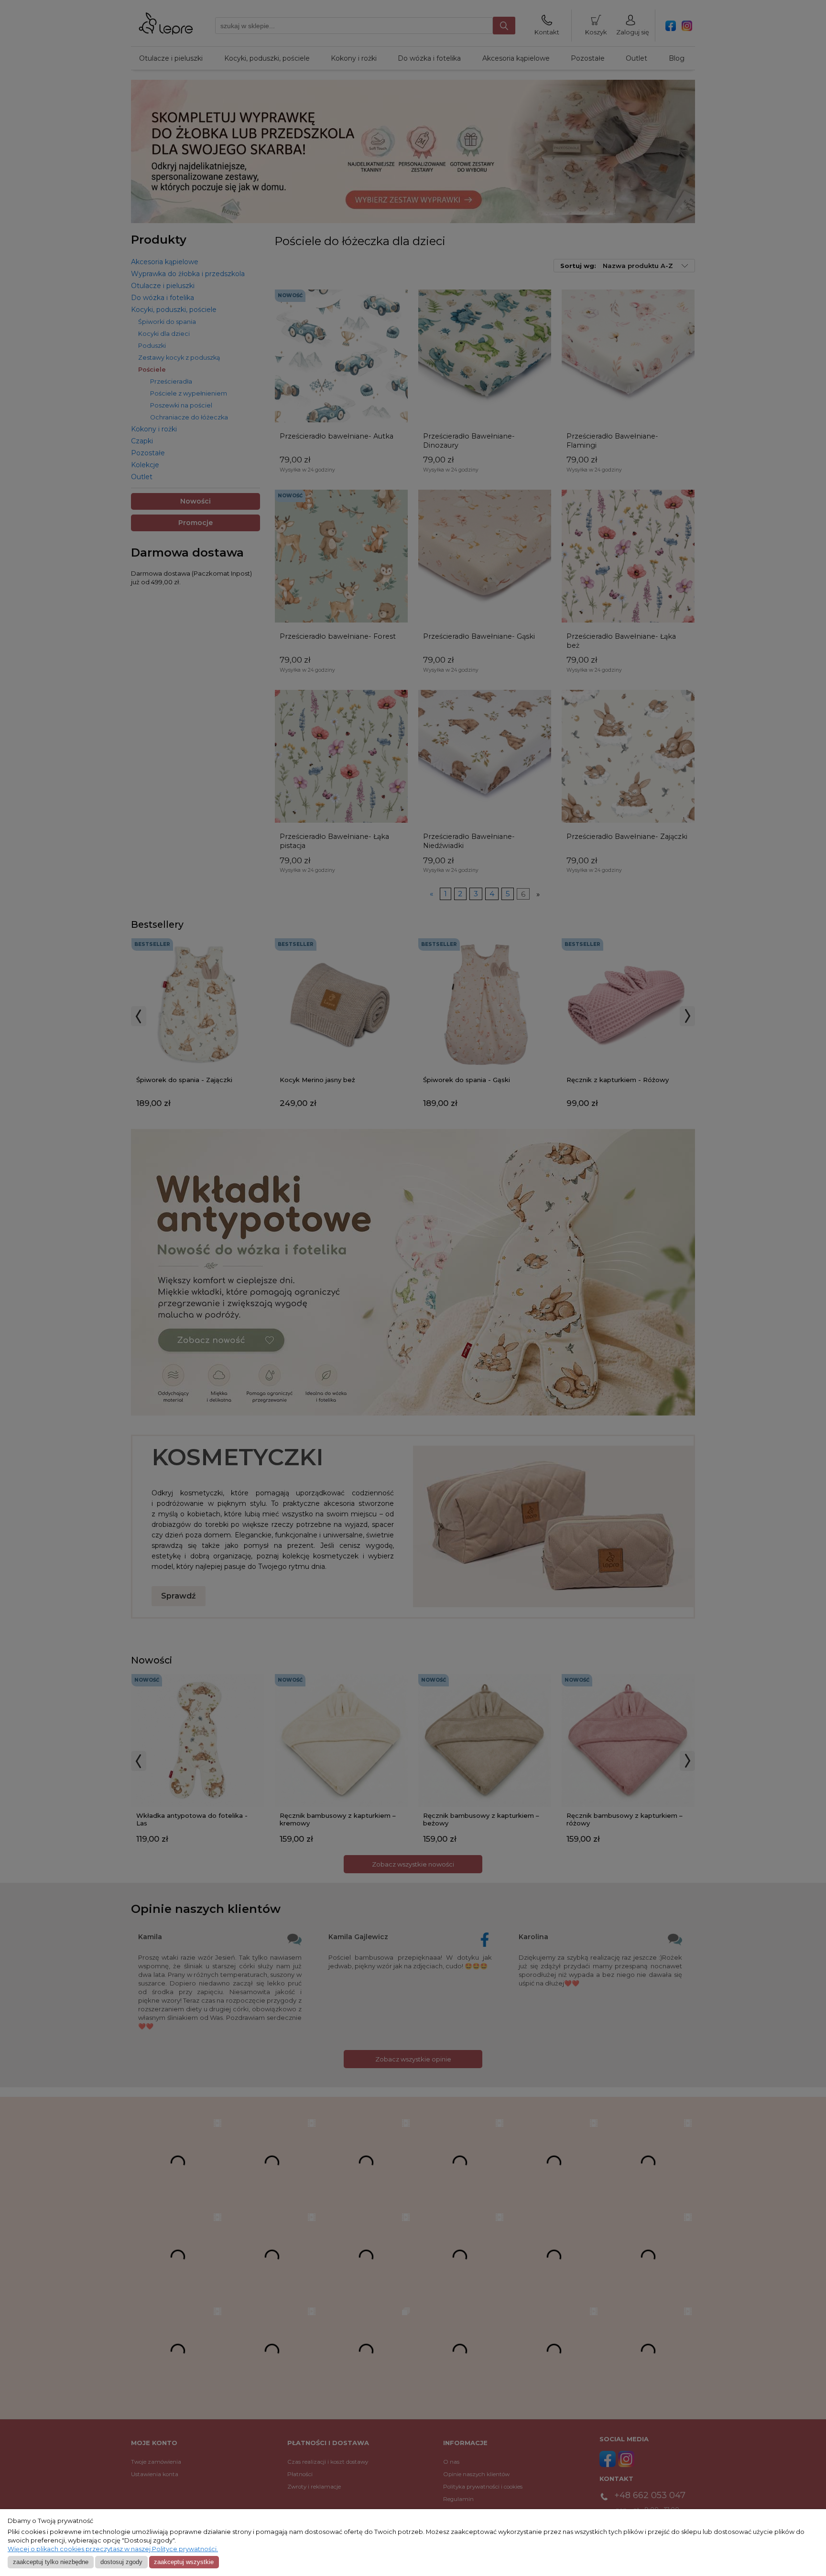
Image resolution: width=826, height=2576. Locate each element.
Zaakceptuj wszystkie (184, 2562)
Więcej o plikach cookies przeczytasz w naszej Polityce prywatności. (113, 2549)
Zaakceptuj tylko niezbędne (51, 2562)
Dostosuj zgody (121, 2562)
